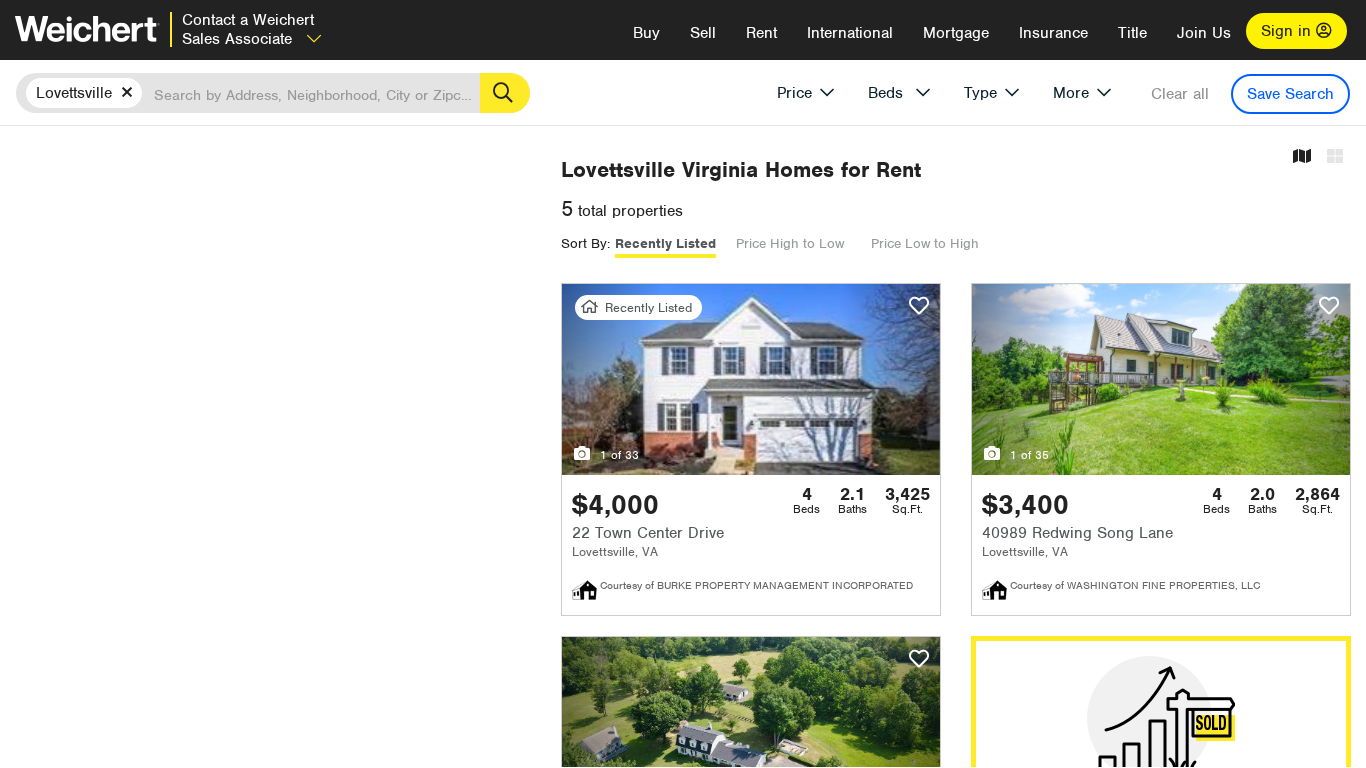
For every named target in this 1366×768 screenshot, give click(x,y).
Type (980, 93)
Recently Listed (665, 243)
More (1071, 93)
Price (794, 93)
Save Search (1290, 94)
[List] (1335, 157)
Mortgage (956, 33)
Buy (646, 33)
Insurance (1053, 33)
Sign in (1288, 31)
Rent (761, 33)
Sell (703, 33)
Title (1132, 33)
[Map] (1302, 157)
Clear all (1180, 94)
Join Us (1204, 33)
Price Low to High (925, 243)
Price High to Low (790, 243)
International (850, 33)
